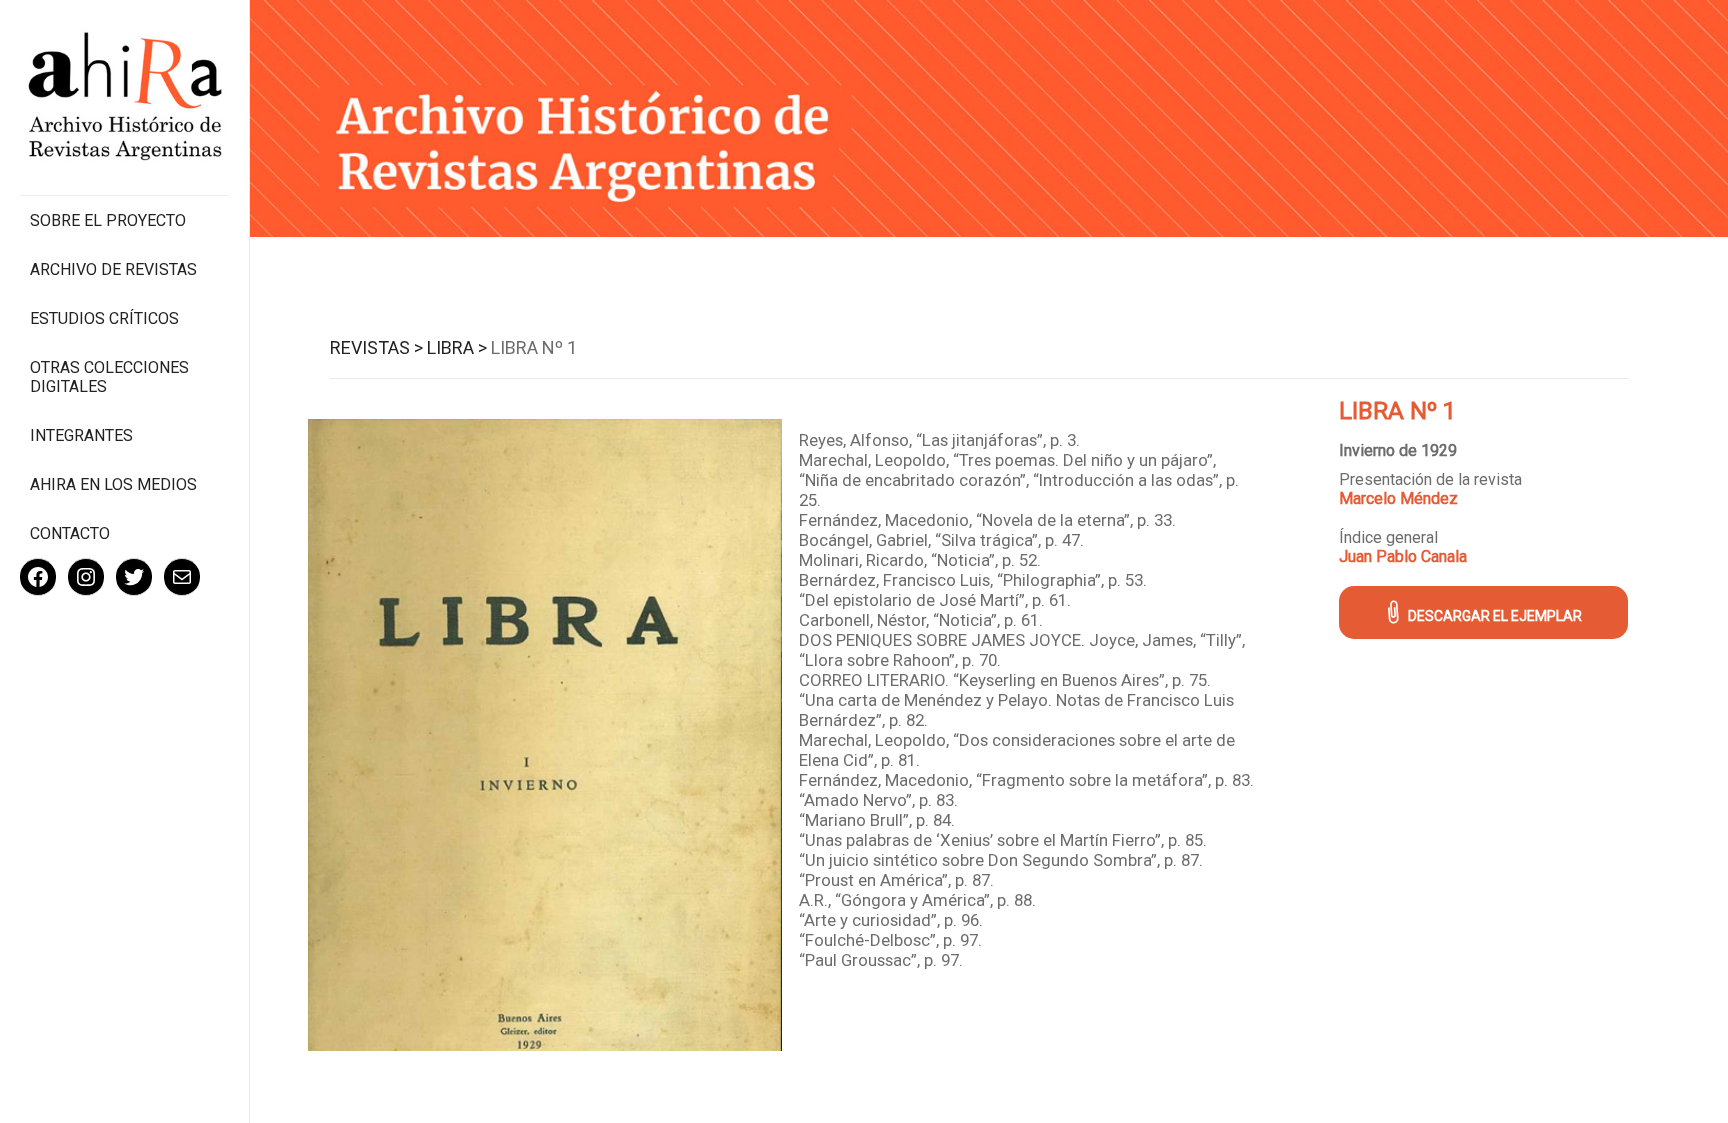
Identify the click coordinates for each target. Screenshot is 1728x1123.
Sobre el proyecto (108, 220)
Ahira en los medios (113, 484)
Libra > (457, 347)
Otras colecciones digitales (109, 377)
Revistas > (376, 347)
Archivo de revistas (113, 269)
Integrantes (81, 435)
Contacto (70, 533)
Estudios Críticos (104, 318)
